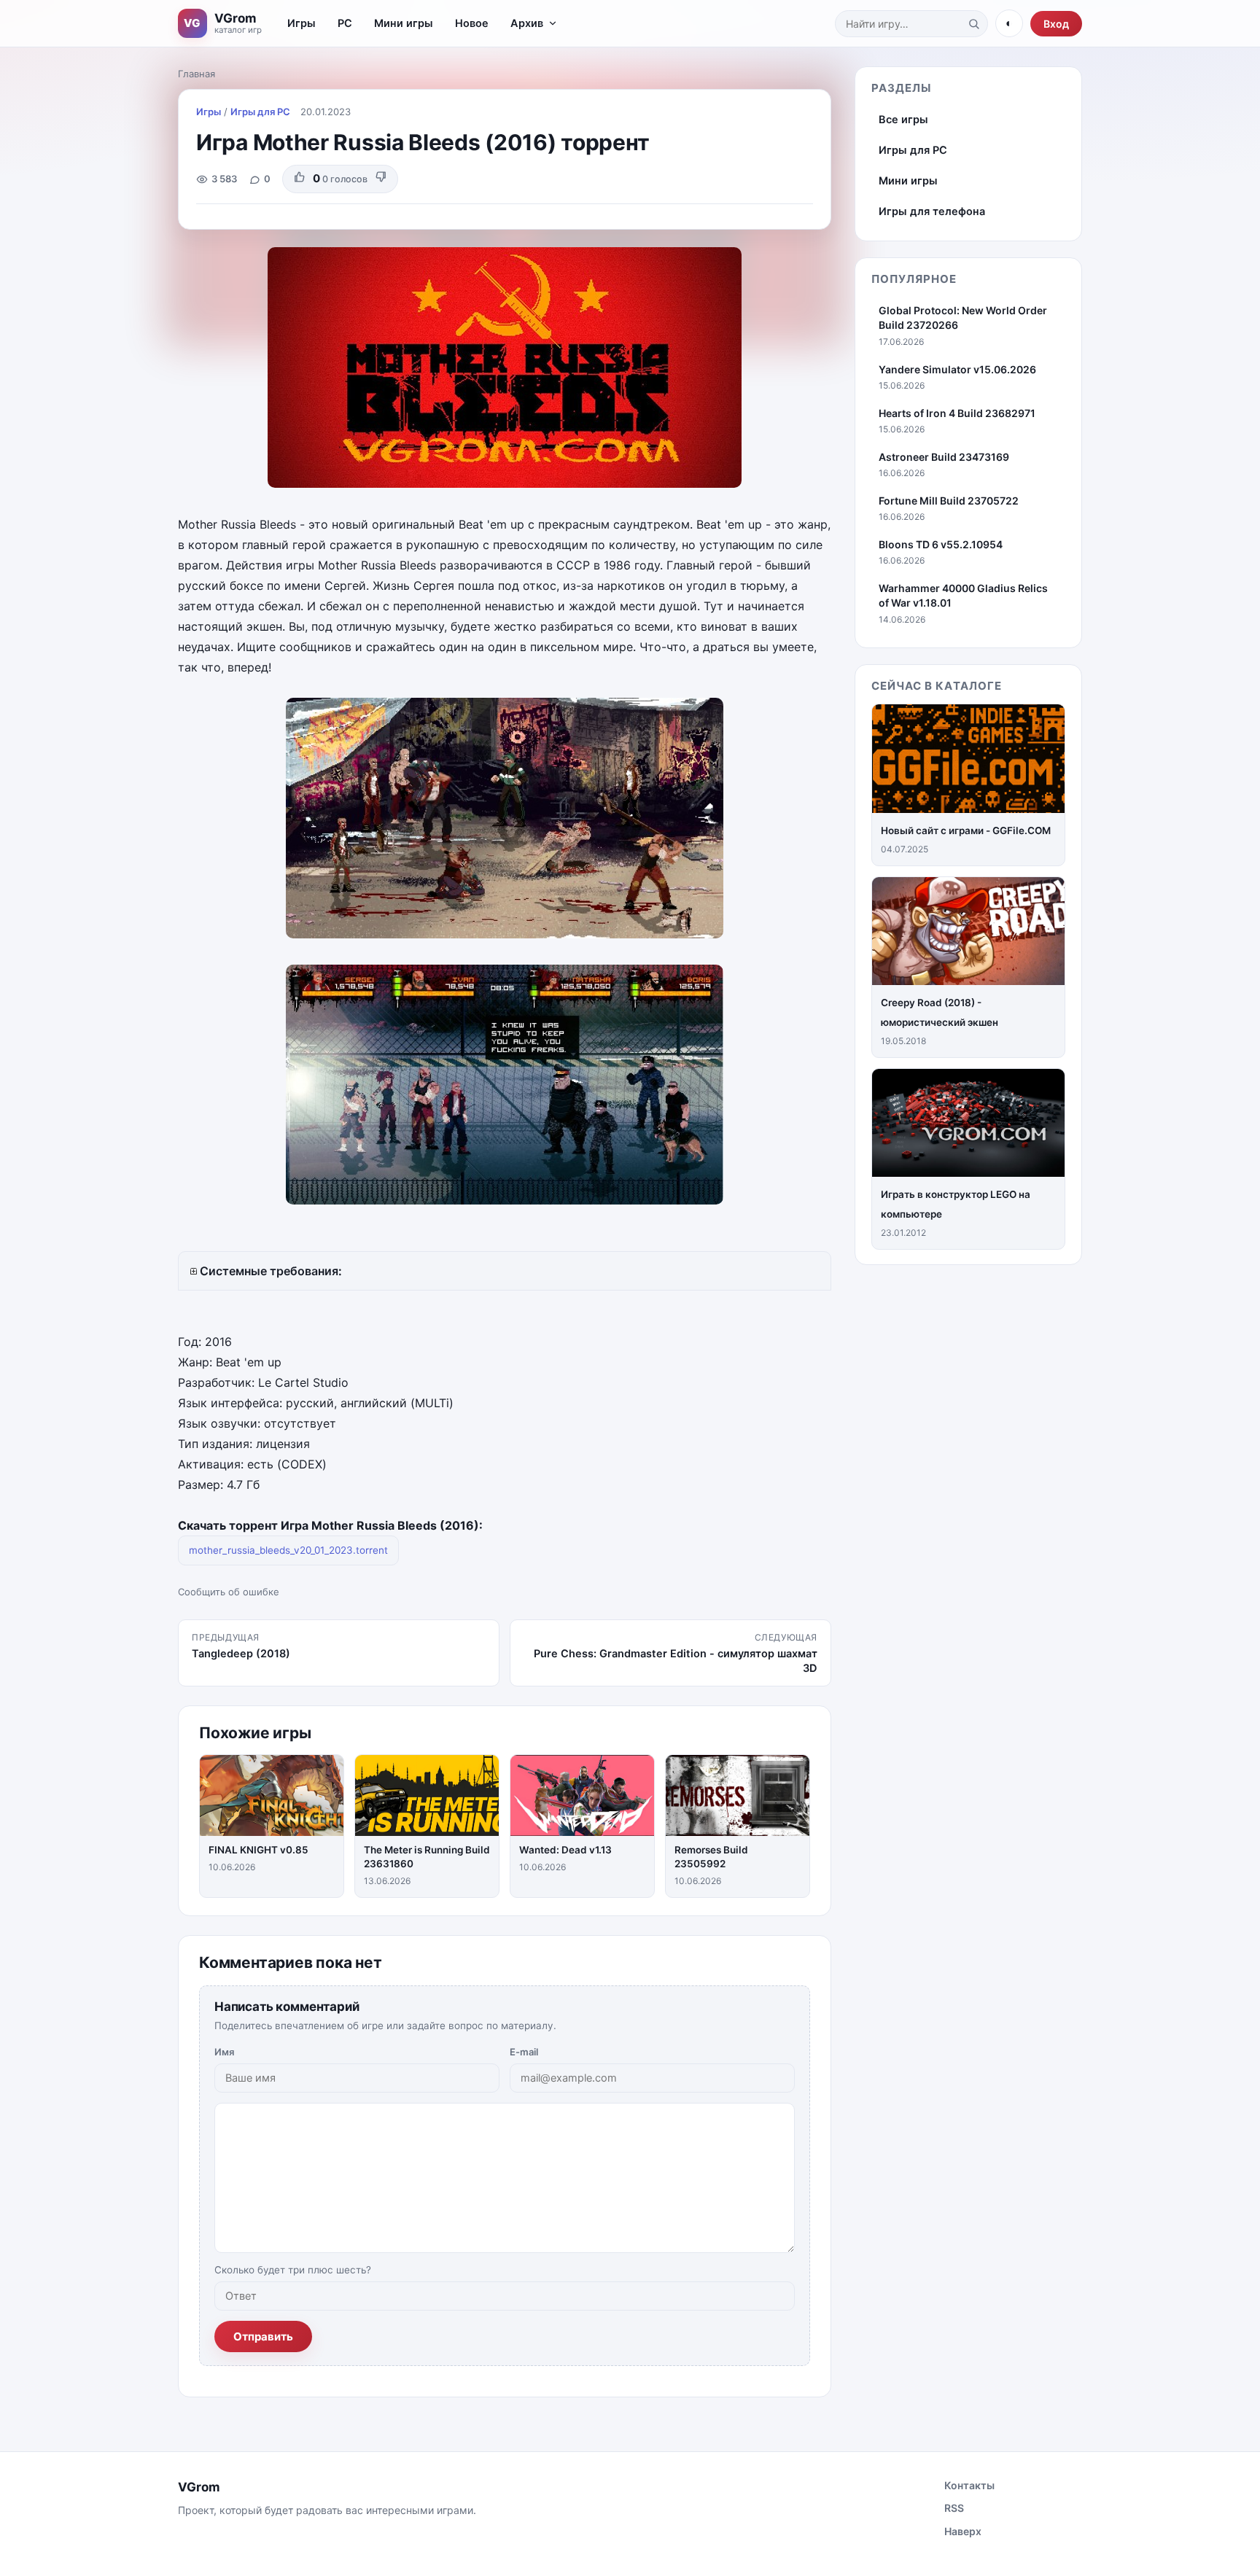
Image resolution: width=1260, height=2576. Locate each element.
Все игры (903, 120)
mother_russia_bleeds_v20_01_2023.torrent (288, 1550)
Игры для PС (260, 112)
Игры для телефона (932, 211)
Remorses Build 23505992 (711, 1857)
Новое (472, 23)
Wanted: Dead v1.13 (565, 1850)
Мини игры (404, 23)
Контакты (969, 2485)
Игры (302, 23)
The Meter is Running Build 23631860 (427, 1857)
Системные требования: (271, 1271)
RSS (954, 2508)
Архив (527, 23)
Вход (1056, 24)
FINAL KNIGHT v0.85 (258, 1850)
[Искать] (973, 23)
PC (345, 23)
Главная (197, 74)
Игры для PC (913, 150)
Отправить (263, 2336)
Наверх (963, 2531)
